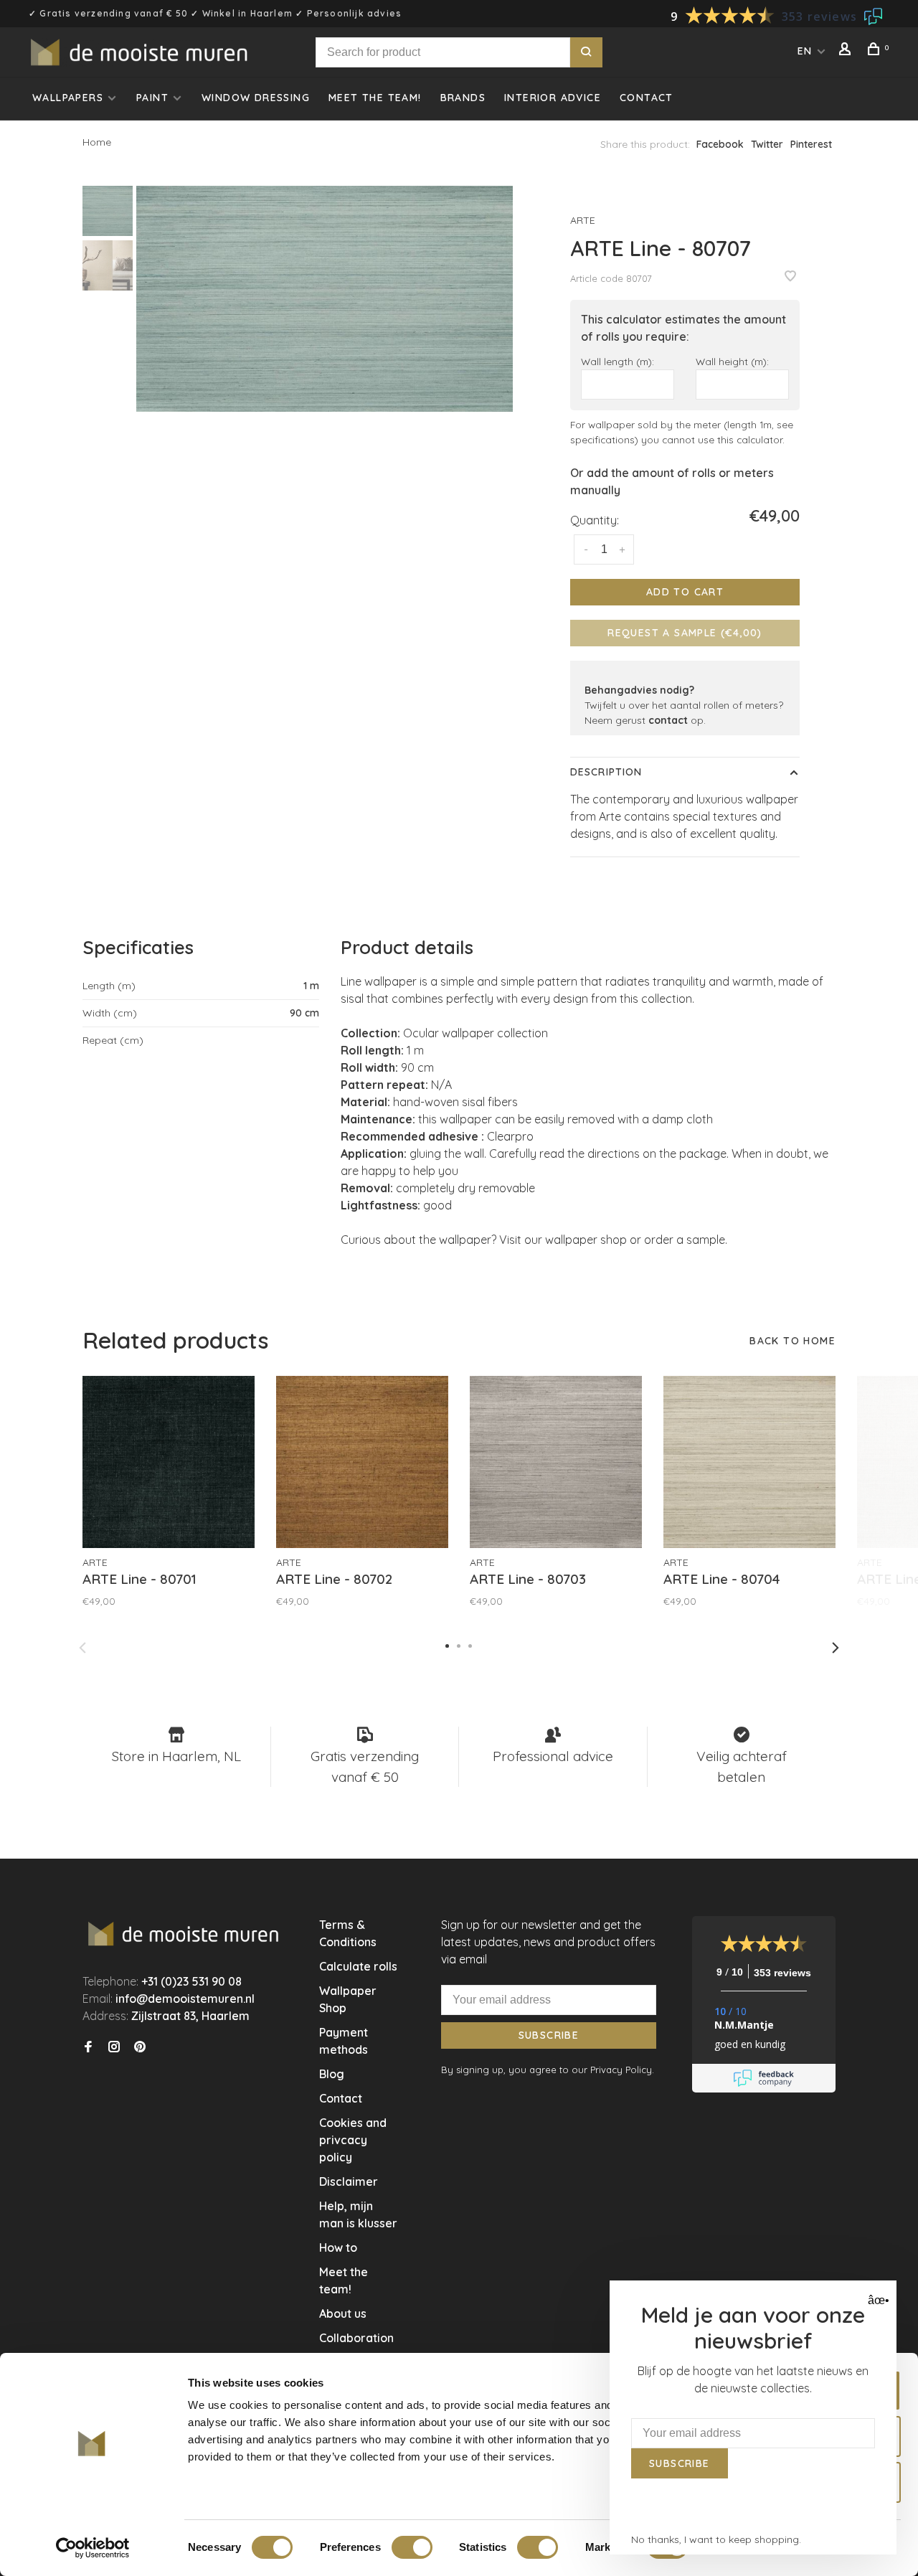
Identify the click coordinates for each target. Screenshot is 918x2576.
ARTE (583, 220)
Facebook (720, 144)
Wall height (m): (732, 361)
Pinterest (811, 144)
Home (97, 142)
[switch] (412, 2547)
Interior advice (553, 98)
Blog (332, 2074)
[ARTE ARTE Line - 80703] (556, 1462)
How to (338, 2247)
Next (836, 1648)
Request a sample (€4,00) (685, 633)
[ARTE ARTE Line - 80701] (169, 1462)
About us (343, 2313)
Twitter (767, 144)
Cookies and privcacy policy (353, 2140)
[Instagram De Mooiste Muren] (114, 2047)
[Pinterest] (140, 2047)
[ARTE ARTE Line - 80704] (749, 1462)
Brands (463, 98)
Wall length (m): (617, 361)
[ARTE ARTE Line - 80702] (362, 1462)
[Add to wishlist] (790, 277)
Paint (152, 98)
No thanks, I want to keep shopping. (716, 2539)
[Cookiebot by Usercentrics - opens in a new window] (93, 2548)
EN (805, 51)
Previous (82, 1648)
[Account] (847, 51)
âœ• (877, 2300)
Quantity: (595, 520)
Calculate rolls (358, 1966)
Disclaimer (349, 2181)
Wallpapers (68, 98)
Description (606, 772)
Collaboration (356, 2338)
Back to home (792, 1341)
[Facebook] (88, 2047)
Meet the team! (375, 98)
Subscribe (549, 2035)
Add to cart (685, 592)
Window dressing (256, 98)
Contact (647, 98)
